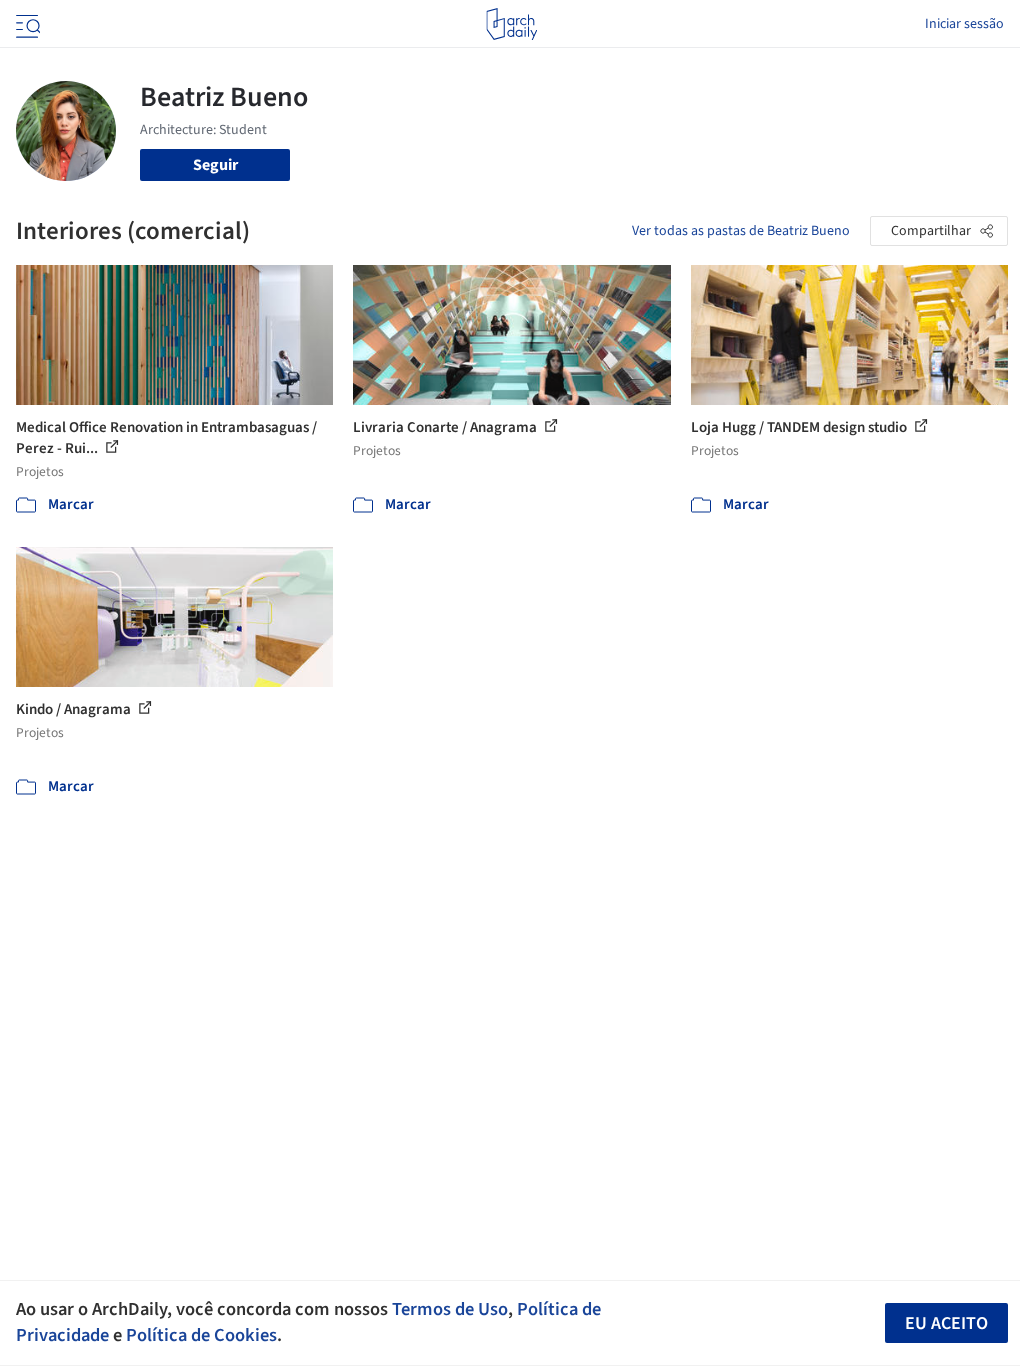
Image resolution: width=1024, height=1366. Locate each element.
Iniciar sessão (964, 24)
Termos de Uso (450, 1309)
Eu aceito (946, 1323)
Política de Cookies (201, 1335)
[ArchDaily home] (511, 24)
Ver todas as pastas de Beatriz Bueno (741, 231)
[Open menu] (26, 24)
